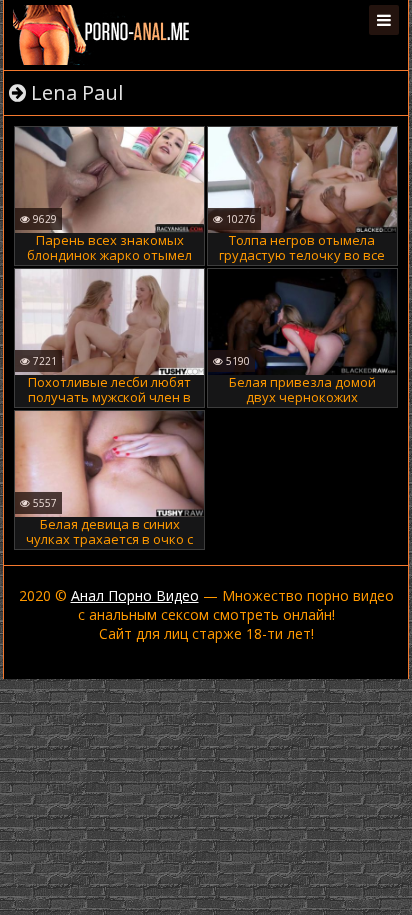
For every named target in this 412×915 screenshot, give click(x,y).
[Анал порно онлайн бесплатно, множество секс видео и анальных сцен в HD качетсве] (103, 35)
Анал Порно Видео (135, 595)
